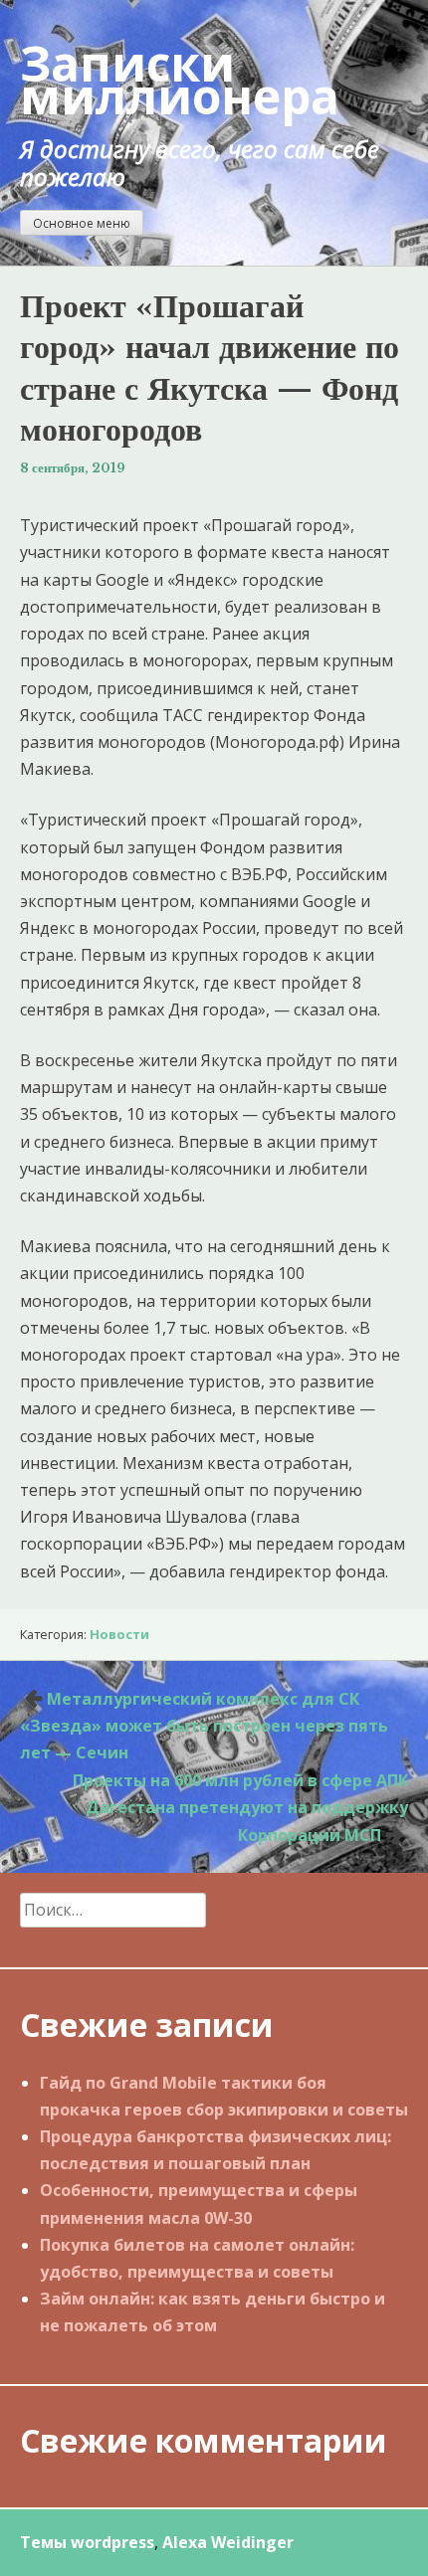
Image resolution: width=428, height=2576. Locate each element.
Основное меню (82, 223)
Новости (119, 1634)
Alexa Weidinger (228, 2542)
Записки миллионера (180, 80)
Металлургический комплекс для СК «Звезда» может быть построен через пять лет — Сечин (204, 1726)
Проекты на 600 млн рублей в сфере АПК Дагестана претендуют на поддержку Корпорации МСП (240, 1808)
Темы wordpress (87, 2542)
